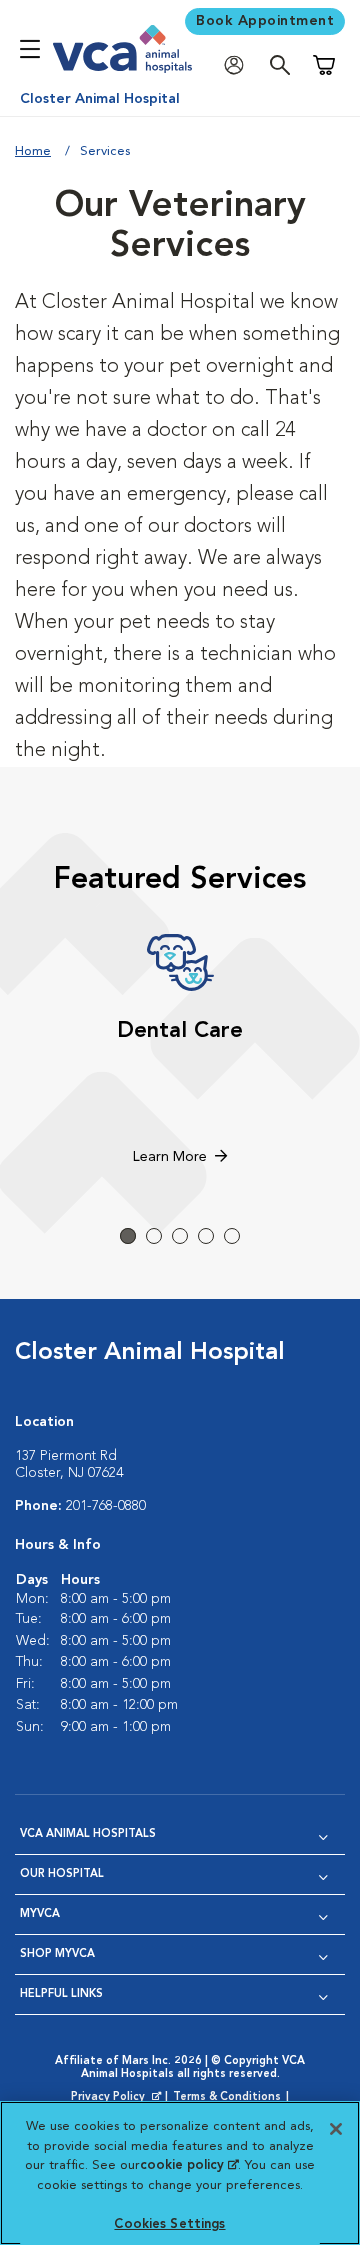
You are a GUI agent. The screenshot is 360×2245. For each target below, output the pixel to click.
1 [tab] (128, 1236)
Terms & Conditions (227, 2097)
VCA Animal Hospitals (88, 1834)
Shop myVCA (57, 1954)
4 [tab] (206, 1236)
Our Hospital (62, 1874)
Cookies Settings (169, 2224)
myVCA (40, 1914)
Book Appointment (265, 21)
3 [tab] (180, 1236)
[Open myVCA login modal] (239, 65)
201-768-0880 (106, 1506)
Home (33, 151)
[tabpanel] (180, 1052)
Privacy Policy (118, 2098)
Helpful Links (61, 1994)
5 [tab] (232, 1236)
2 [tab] (154, 1236)
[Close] (336, 2129)
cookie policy (189, 2165)
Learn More (170, 1157)
